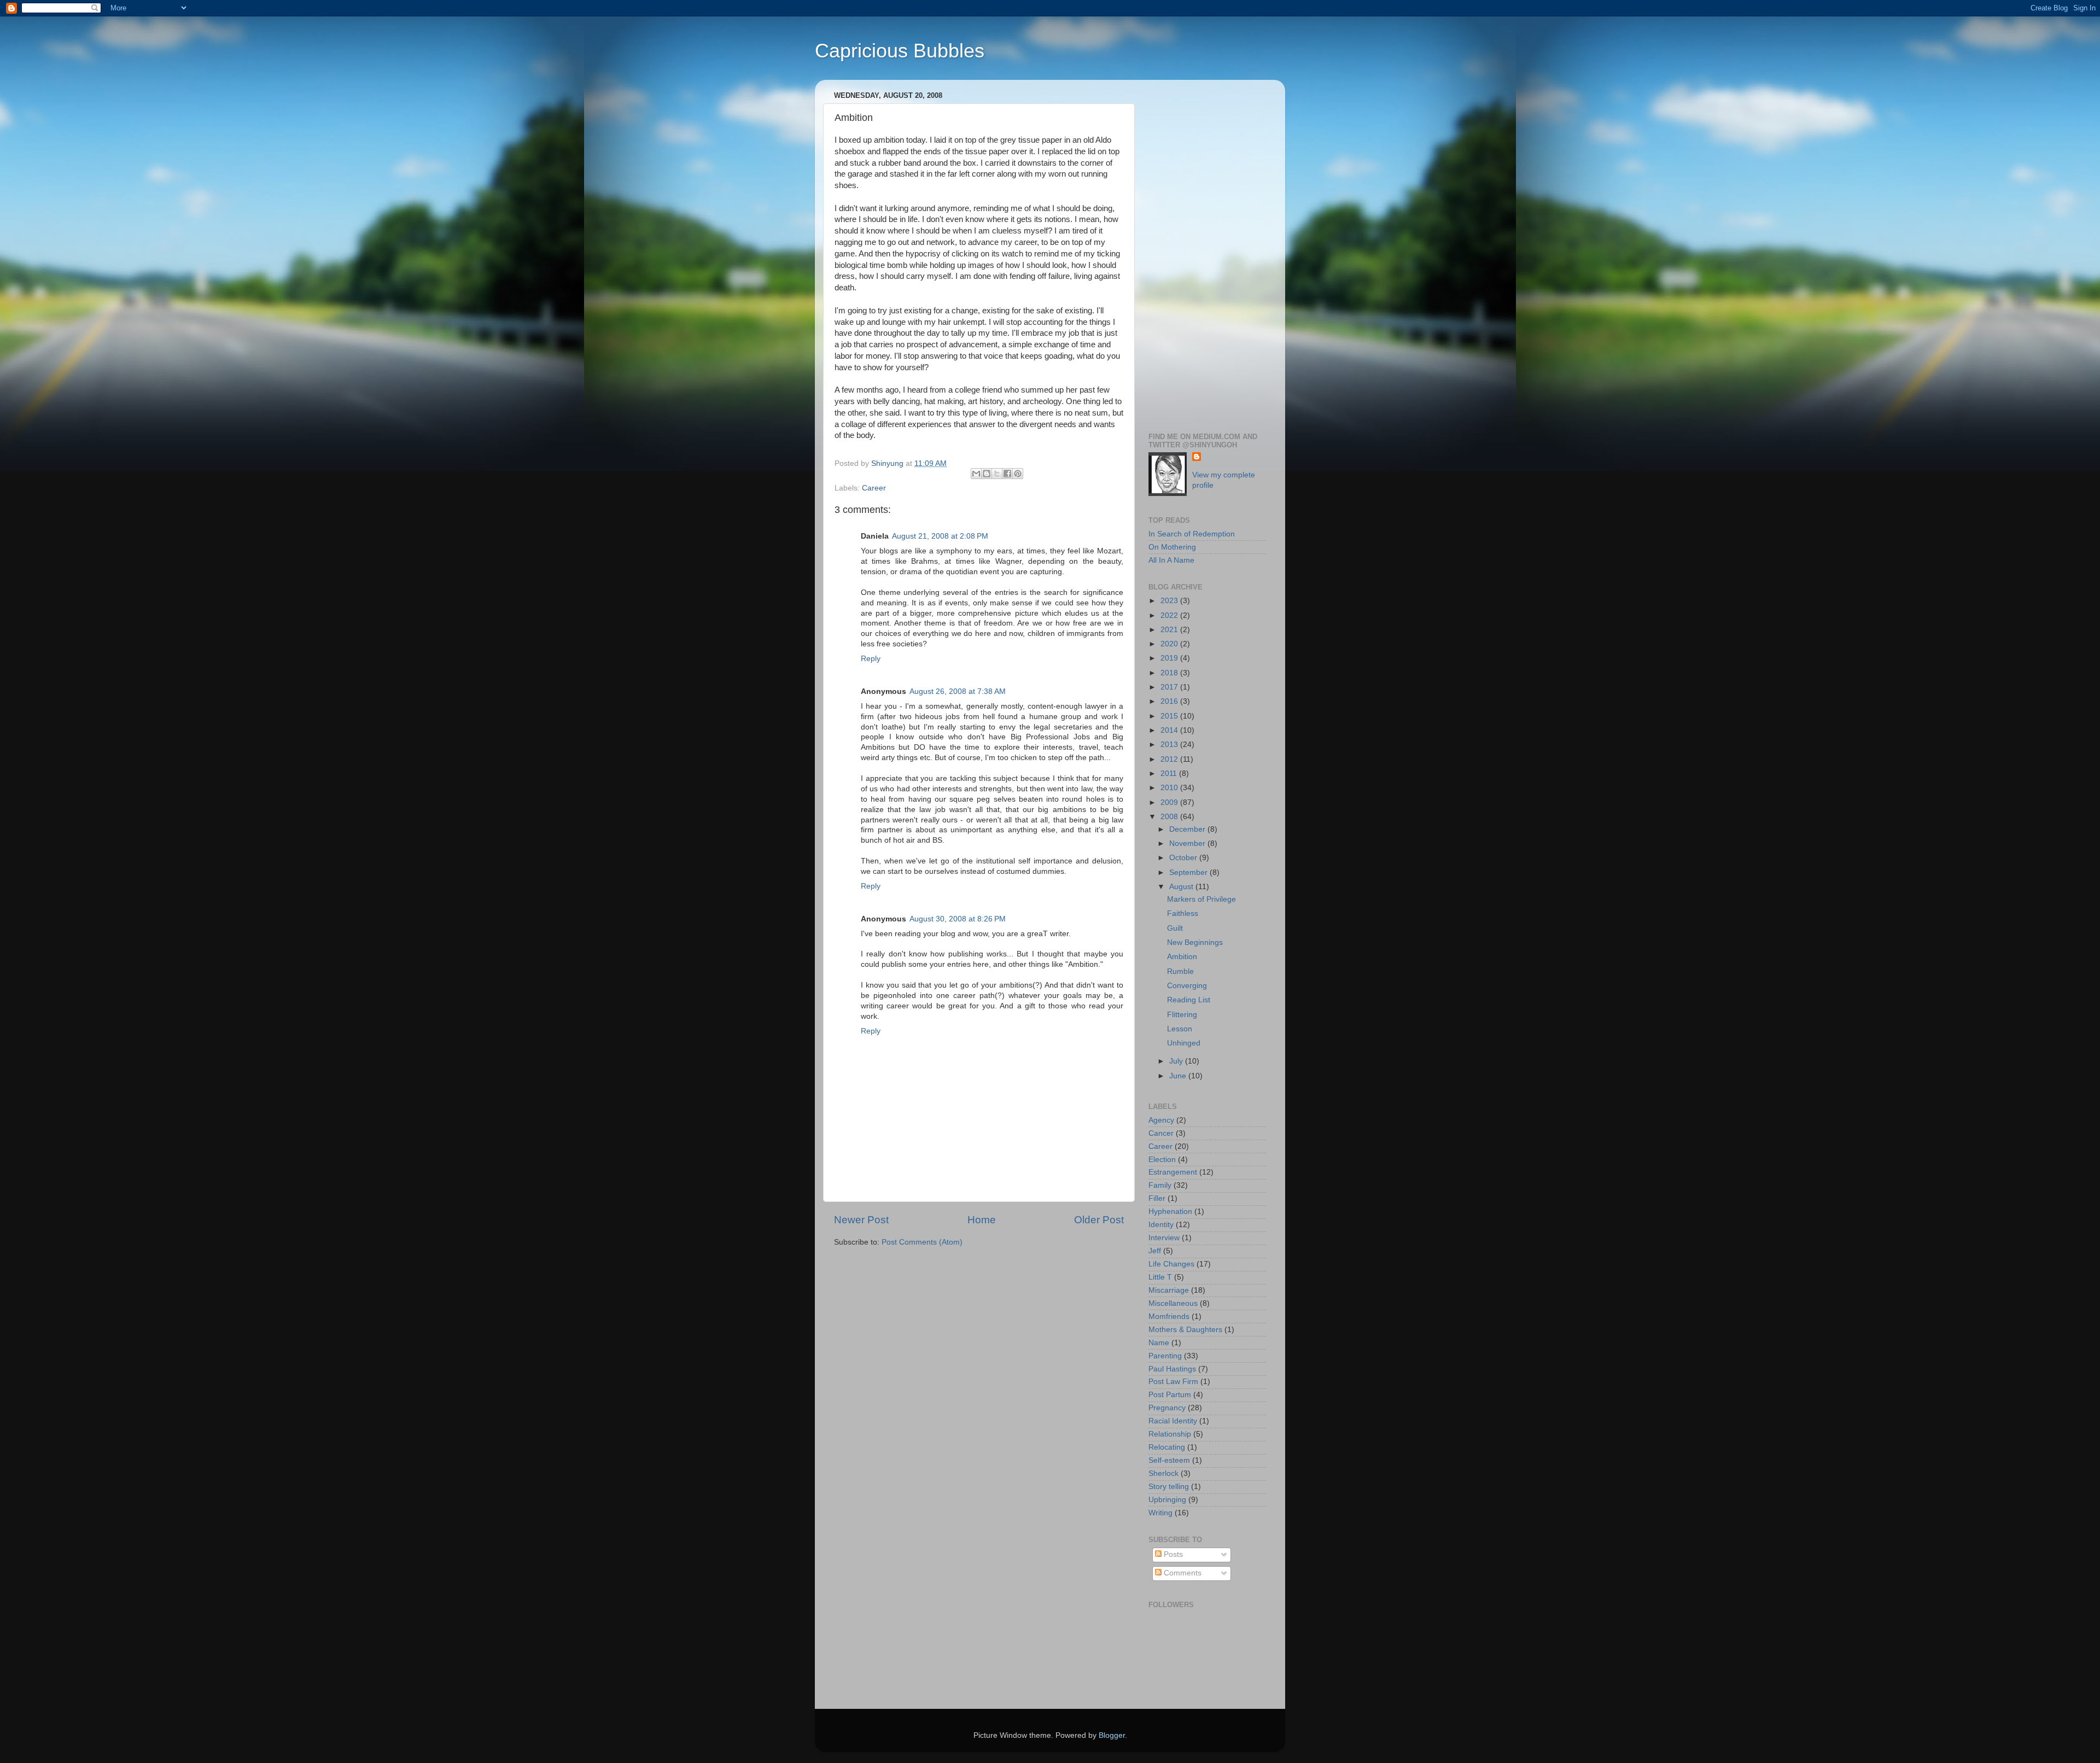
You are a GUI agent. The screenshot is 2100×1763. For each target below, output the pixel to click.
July (1177, 1061)
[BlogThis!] (987, 474)
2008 (1170, 817)
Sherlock (1163, 1473)
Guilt (1175, 928)
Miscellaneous (1173, 1303)
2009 (1170, 802)
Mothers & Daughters (1185, 1330)
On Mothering (1172, 547)
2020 (1170, 644)
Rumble (1180, 971)
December (1188, 829)
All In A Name (1171, 560)
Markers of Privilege (1201, 899)
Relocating (1167, 1447)
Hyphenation (1170, 1212)
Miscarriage (1169, 1290)
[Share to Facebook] (1007, 474)
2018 (1170, 673)
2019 (1170, 658)
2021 (1170, 630)
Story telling (1169, 1487)
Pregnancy (1167, 1408)
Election (1162, 1160)
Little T (1160, 1277)
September (1189, 872)
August (1182, 887)
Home (982, 1220)
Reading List (1189, 1000)
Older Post (1099, 1220)
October (1184, 858)
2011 (1170, 773)
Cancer (1161, 1133)
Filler (1157, 1198)
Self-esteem (1169, 1460)
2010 (1170, 788)
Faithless (1183, 913)
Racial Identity (1173, 1421)
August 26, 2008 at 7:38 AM (958, 691)
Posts (1172, 1554)
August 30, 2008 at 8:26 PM (958, 919)
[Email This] (976, 474)
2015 (1170, 716)
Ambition (1182, 957)
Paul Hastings (1172, 1369)
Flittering (1182, 1015)
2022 (1170, 615)
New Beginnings (1195, 942)
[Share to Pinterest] (1018, 474)
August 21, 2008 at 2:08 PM (940, 536)
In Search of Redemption (1192, 534)
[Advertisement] (1207, 252)
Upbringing (1167, 1500)
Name (1159, 1343)
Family (1160, 1185)
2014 (1170, 730)
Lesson (1180, 1029)
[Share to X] (997, 474)
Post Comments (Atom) (922, 1242)
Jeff (1155, 1251)
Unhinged (1184, 1043)
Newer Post (861, 1220)
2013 (1170, 745)
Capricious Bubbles (900, 51)
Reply (871, 659)
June (1179, 1076)
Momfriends (1169, 1317)
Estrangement (1173, 1172)
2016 (1170, 701)
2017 (1170, 687)
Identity (1161, 1225)
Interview (1164, 1238)
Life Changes (1171, 1264)
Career (874, 488)
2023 (1170, 601)
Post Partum (1170, 1395)
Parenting (1165, 1356)
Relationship (1170, 1434)
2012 (1170, 759)
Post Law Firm (1173, 1382)
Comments (1182, 1573)
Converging (1187, 986)
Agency (1161, 1120)
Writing (1160, 1513)
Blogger (1112, 1735)
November (1188, 843)
